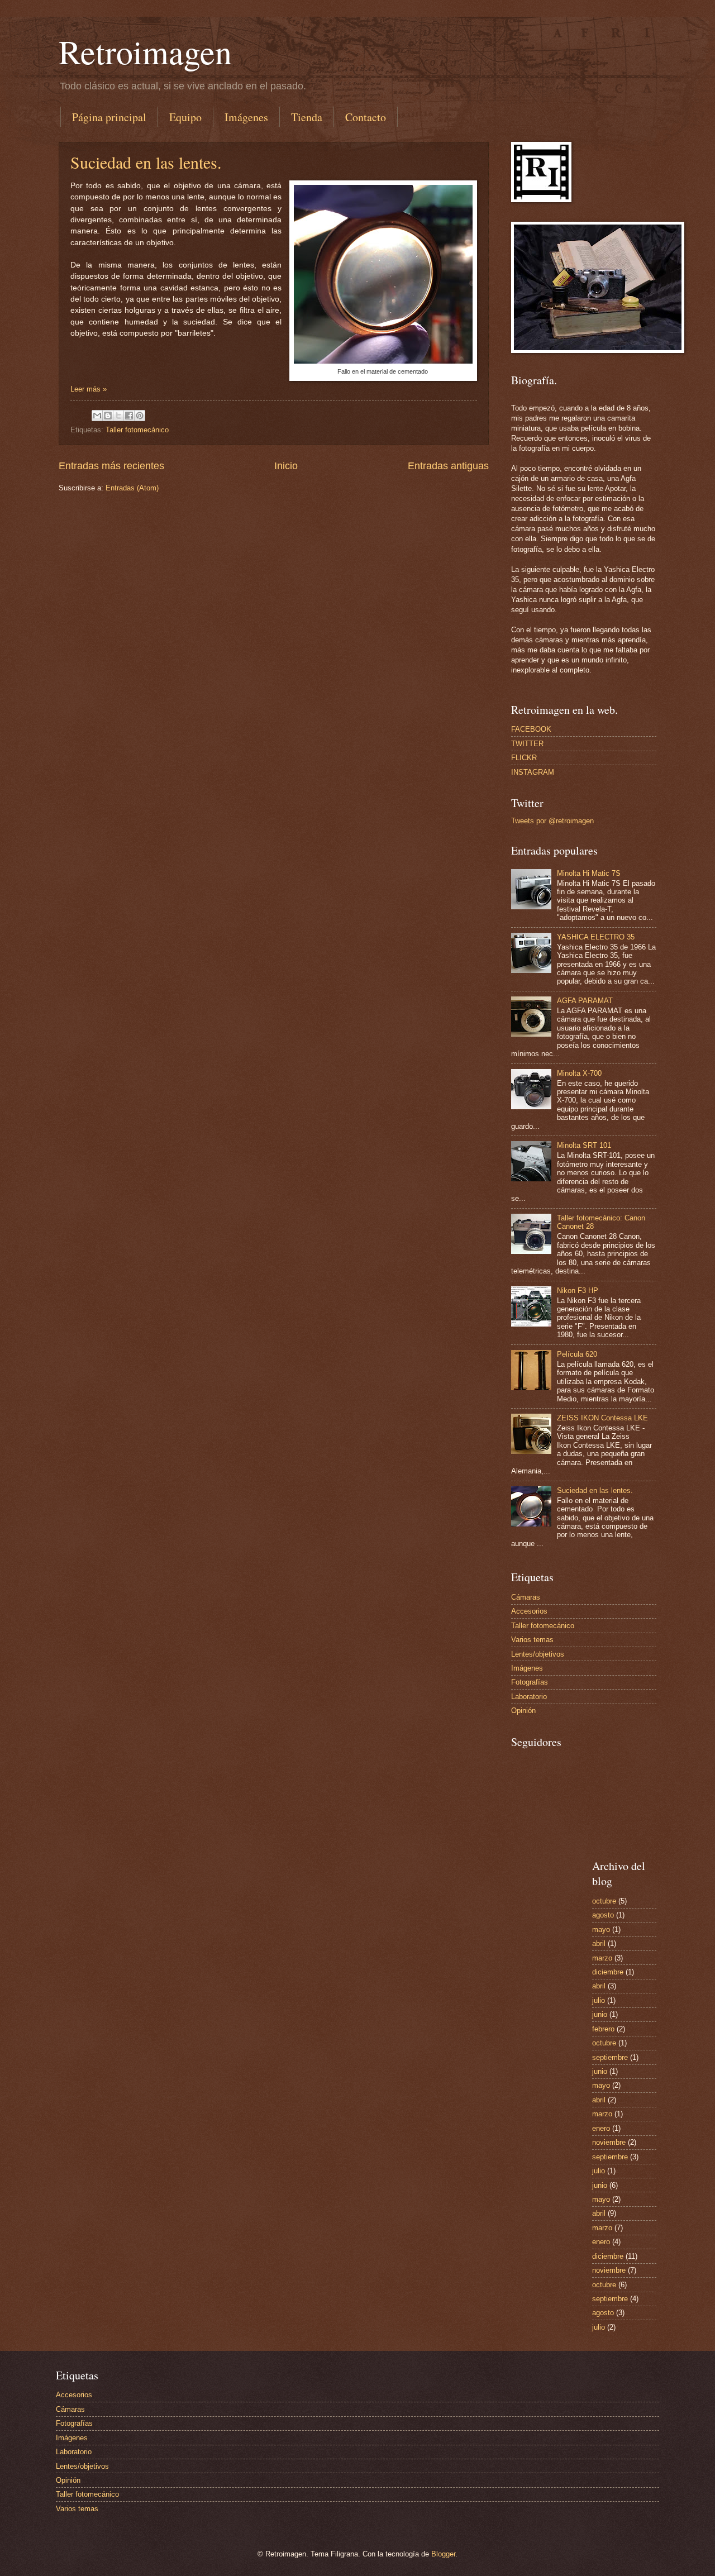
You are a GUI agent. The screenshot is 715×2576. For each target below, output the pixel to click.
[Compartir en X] (118, 416)
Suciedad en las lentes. (146, 162)
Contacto (366, 117)
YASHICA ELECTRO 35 (596, 937)
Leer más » (89, 389)
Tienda (307, 117)
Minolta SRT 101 (584, 1145)
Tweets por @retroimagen (552, 821)
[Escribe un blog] (108, 416)
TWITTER (527, 744)
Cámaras (526, 1597)
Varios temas (532, 1640)
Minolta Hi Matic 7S (589, 873)
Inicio (286, 466)
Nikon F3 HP (578, 1291)
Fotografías (530, 1682)
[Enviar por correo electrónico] (97, 416)
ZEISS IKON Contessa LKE (602, 1418)
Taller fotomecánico (137, 430)
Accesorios (529, 1611)
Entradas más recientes (111, 466)
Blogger (443, 2554)
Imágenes (246, 117)
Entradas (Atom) (132, 488)
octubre (604, 1901)
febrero (603, 2029)
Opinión (523, 1711)
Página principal (109, 117)
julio (599, 2000)
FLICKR (524, 758)
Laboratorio (529, 1697)
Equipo (185, 117)
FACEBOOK (531, 729)
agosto (603, 1915)
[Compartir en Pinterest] (140, 416)
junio (600, 2014)
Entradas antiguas (448, 466)
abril (599, 1943)
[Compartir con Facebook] (129, 416)
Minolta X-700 (579, 1073)
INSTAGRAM (533, 772)
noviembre (609, 2142)
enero (601, 2128)
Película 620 (577, 1354)
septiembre (610, 2057)
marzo (602, 1958)
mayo (601, 1929)
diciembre (608, 1972)
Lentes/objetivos (538, 1654)
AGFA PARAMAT (585, 1001)
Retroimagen (145, 51)
